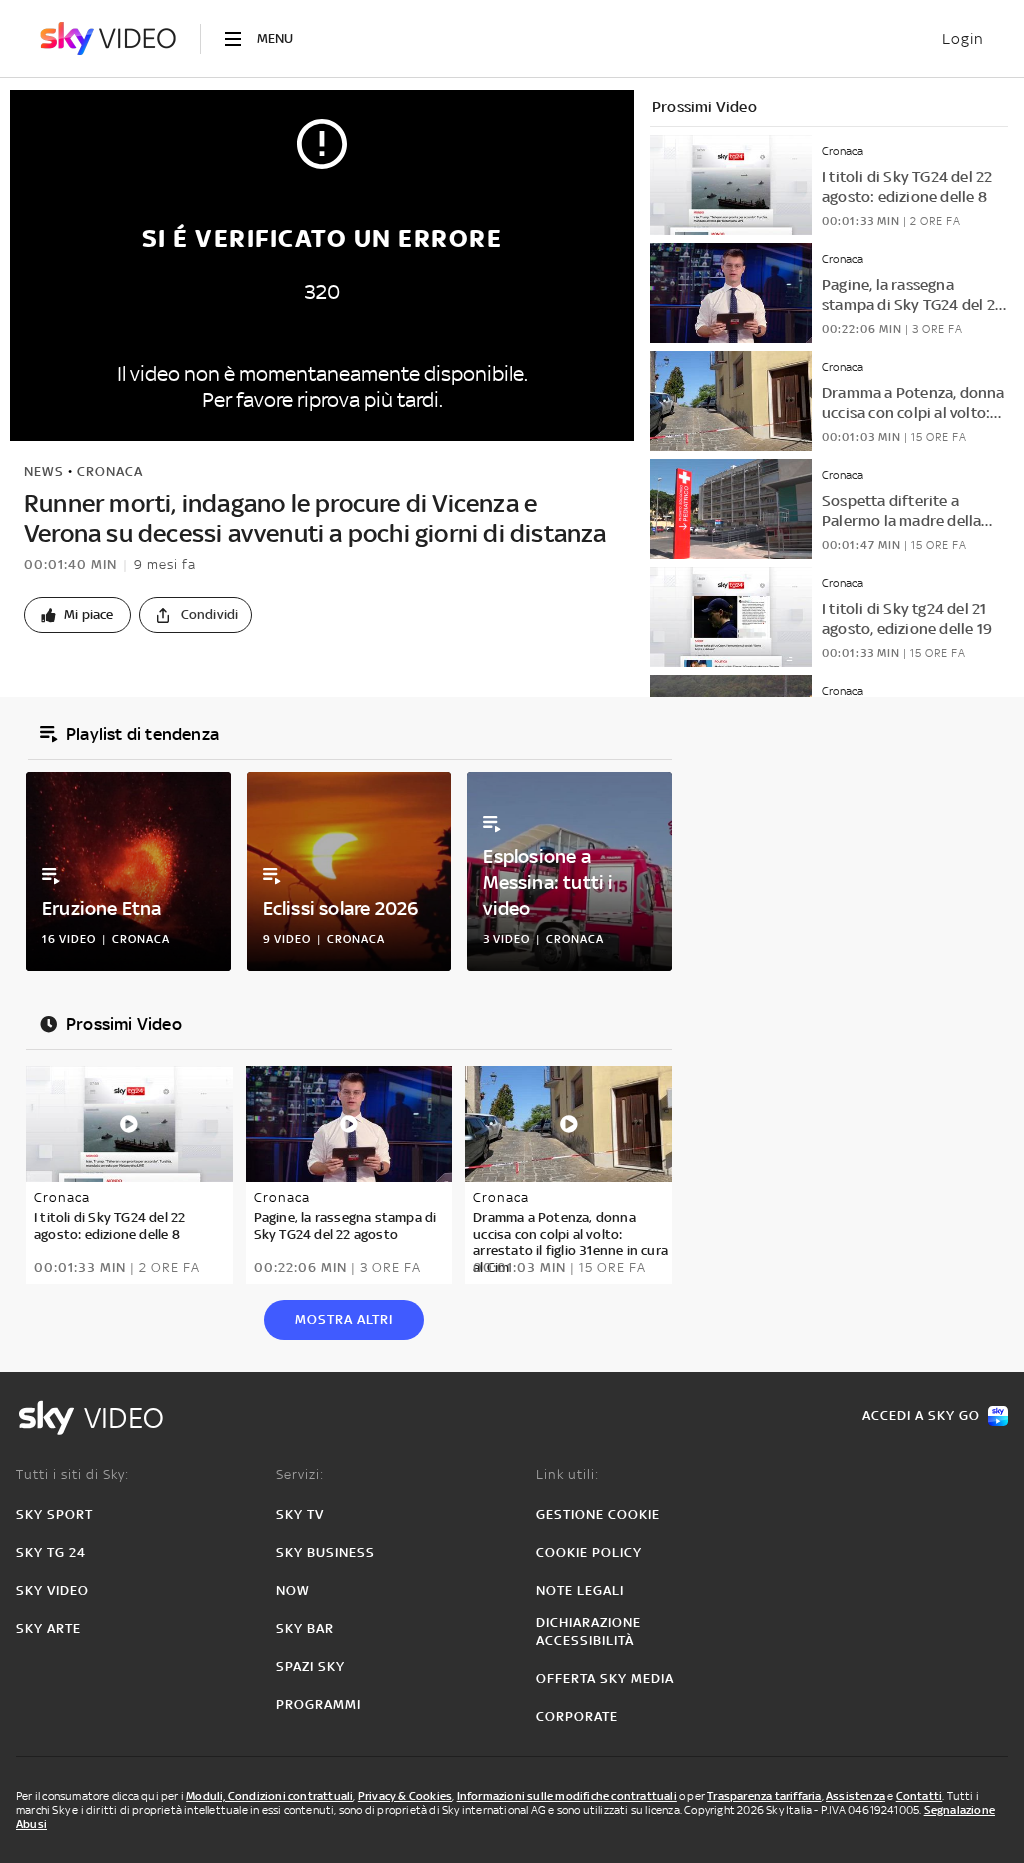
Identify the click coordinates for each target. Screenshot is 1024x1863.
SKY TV (300, 1514)
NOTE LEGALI (580, 1590)
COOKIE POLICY (589, 1552)
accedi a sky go (921, 1415)
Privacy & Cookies (405, 1796)
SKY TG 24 (51, 1552)
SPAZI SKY (310, 1666)
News (44, 471)
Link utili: (567, 1474)
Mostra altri (344, 1319)
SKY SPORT (54, 1514)
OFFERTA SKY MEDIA (605, 1678)
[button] (77, 615)
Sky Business (325, 1552)
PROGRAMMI (318, 1704)
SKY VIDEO (52, 1590)
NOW (293, 1590)
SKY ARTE (48, 1628)
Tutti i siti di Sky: (72, 1474)
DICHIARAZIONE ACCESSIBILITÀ (588, 1631)
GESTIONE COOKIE (598, 1514)
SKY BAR (305, 1628)
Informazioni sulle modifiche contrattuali (567, 1796)
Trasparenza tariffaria (764, 1796)
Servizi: (300, 1474)
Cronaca (110, 471)
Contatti (919, 1796)
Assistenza (855, 1796)
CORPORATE (577, 1716)
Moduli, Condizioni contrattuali (269, 1796)
